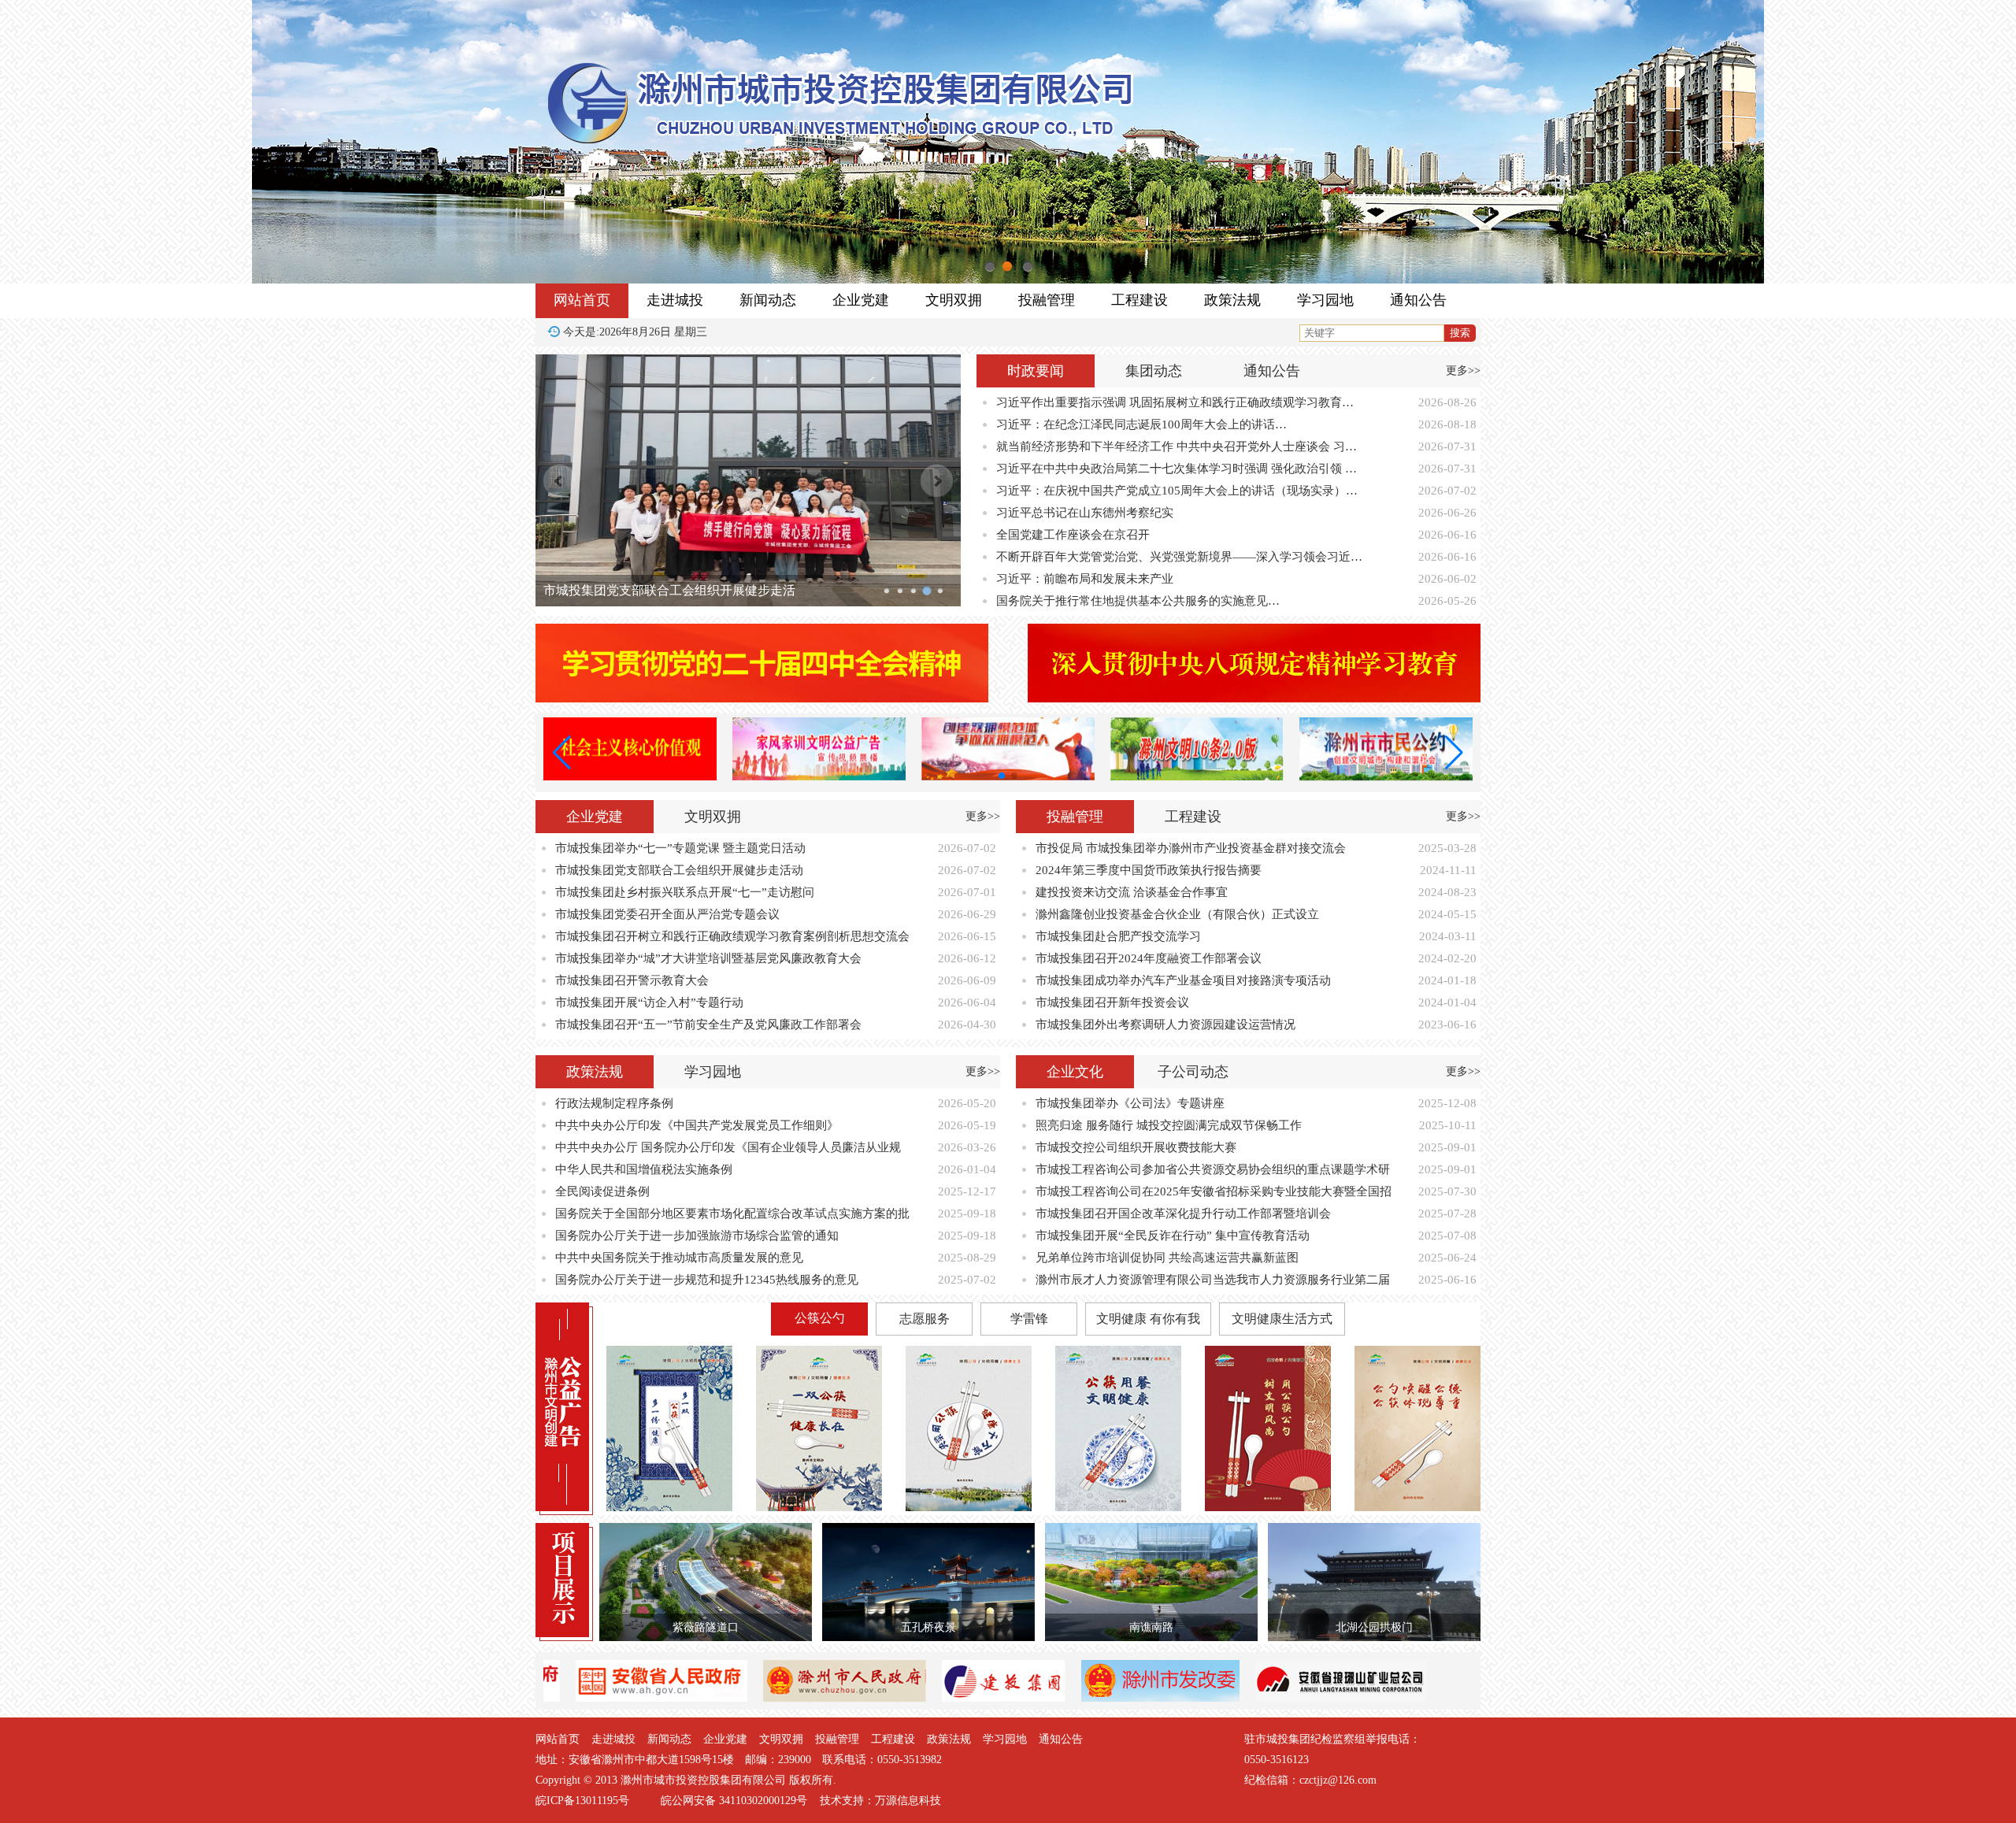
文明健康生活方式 (1282, 1319)
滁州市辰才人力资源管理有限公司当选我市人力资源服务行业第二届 (1213, 1280)
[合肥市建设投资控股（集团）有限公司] (870, 1698)
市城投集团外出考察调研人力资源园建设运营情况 (1165, 1025)
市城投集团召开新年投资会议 (1112, 1002)
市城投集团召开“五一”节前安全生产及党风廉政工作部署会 (708, 1025)
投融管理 (1047, 300)
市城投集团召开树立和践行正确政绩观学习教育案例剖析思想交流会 (732, 936)
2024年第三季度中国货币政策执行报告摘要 (1149, 870)
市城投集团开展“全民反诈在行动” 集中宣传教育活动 (1173, 1236)
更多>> (1463, 371)
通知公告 (1418, 300)
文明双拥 (954, 300)
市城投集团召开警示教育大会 (632, 980)
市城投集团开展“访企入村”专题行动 (649, 1002)
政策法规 (1232, 300)
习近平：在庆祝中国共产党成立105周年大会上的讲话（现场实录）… (1177, 491)
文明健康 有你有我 (1148, 1319)
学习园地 (1325, 300)
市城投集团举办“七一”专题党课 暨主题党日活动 (680, 848)
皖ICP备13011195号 (582, 1801)
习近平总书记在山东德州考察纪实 (1085, 513)
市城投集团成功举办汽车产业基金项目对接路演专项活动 (1183, 980)
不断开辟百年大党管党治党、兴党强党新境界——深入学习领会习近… (1179, 557)
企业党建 (861, 300)
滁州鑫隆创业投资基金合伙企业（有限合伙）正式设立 (1177, 914)
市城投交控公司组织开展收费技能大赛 (1136, 1147)
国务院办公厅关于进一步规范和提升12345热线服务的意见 (707, 1280)
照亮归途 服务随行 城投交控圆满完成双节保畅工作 (1169, 1125)
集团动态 (1154, 371)
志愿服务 (925, 1319)
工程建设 (1140, 300)
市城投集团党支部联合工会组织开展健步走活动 (679, 870)
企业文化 (1075, 1072)
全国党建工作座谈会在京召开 (1073, 535)
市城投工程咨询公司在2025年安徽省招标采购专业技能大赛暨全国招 (1214, 1191)
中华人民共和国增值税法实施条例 (644, 1169)
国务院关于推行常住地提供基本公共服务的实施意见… (1138, 601)
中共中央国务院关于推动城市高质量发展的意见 (679, 1258)
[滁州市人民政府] (711, 1698)
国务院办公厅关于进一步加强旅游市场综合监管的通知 (697, 1236)
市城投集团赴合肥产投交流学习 (1118, 936)
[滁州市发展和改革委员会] (1027, 1698)
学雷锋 (1029, 1319)
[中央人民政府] (1380, 1698)
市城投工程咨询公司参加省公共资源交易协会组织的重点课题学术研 (1213, 1169)
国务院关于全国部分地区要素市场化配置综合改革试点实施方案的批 (732, 1213)
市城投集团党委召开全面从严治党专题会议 (663, 590)
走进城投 (675, 300)
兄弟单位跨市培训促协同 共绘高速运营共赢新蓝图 (1167, 1258)
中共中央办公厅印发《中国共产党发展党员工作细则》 (697, 1125)
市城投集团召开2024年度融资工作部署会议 (1149, 958)
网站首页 (582, 300)
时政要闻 (1036, 371)
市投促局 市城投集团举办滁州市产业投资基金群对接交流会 (1191, 848)
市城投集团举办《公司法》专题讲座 (1130, 1103)
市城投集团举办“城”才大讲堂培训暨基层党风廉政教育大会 (708, 958)
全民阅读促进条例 (602, 1191)
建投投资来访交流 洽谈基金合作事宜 (1132, 892)
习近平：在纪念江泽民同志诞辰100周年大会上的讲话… (1141, 424)
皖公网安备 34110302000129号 (734, 1801)
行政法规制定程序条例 (614, 1103)
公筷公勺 (820, 1318)
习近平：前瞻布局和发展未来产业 (1085, 579)
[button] (1002, 776)
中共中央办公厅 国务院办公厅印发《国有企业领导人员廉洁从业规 (728, 1147)
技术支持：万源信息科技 (880, 1801)
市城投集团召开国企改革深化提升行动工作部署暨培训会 (1183, 1213)
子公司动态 (1193, 1072)
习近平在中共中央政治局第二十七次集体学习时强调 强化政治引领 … (1177, 469)
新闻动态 (768, 300)
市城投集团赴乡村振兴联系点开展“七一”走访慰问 (685, 892)
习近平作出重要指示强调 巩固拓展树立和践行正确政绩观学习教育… (1175, 402)
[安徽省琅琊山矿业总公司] (1207, 1698)
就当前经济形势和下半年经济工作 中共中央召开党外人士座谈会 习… (1177, 446)
